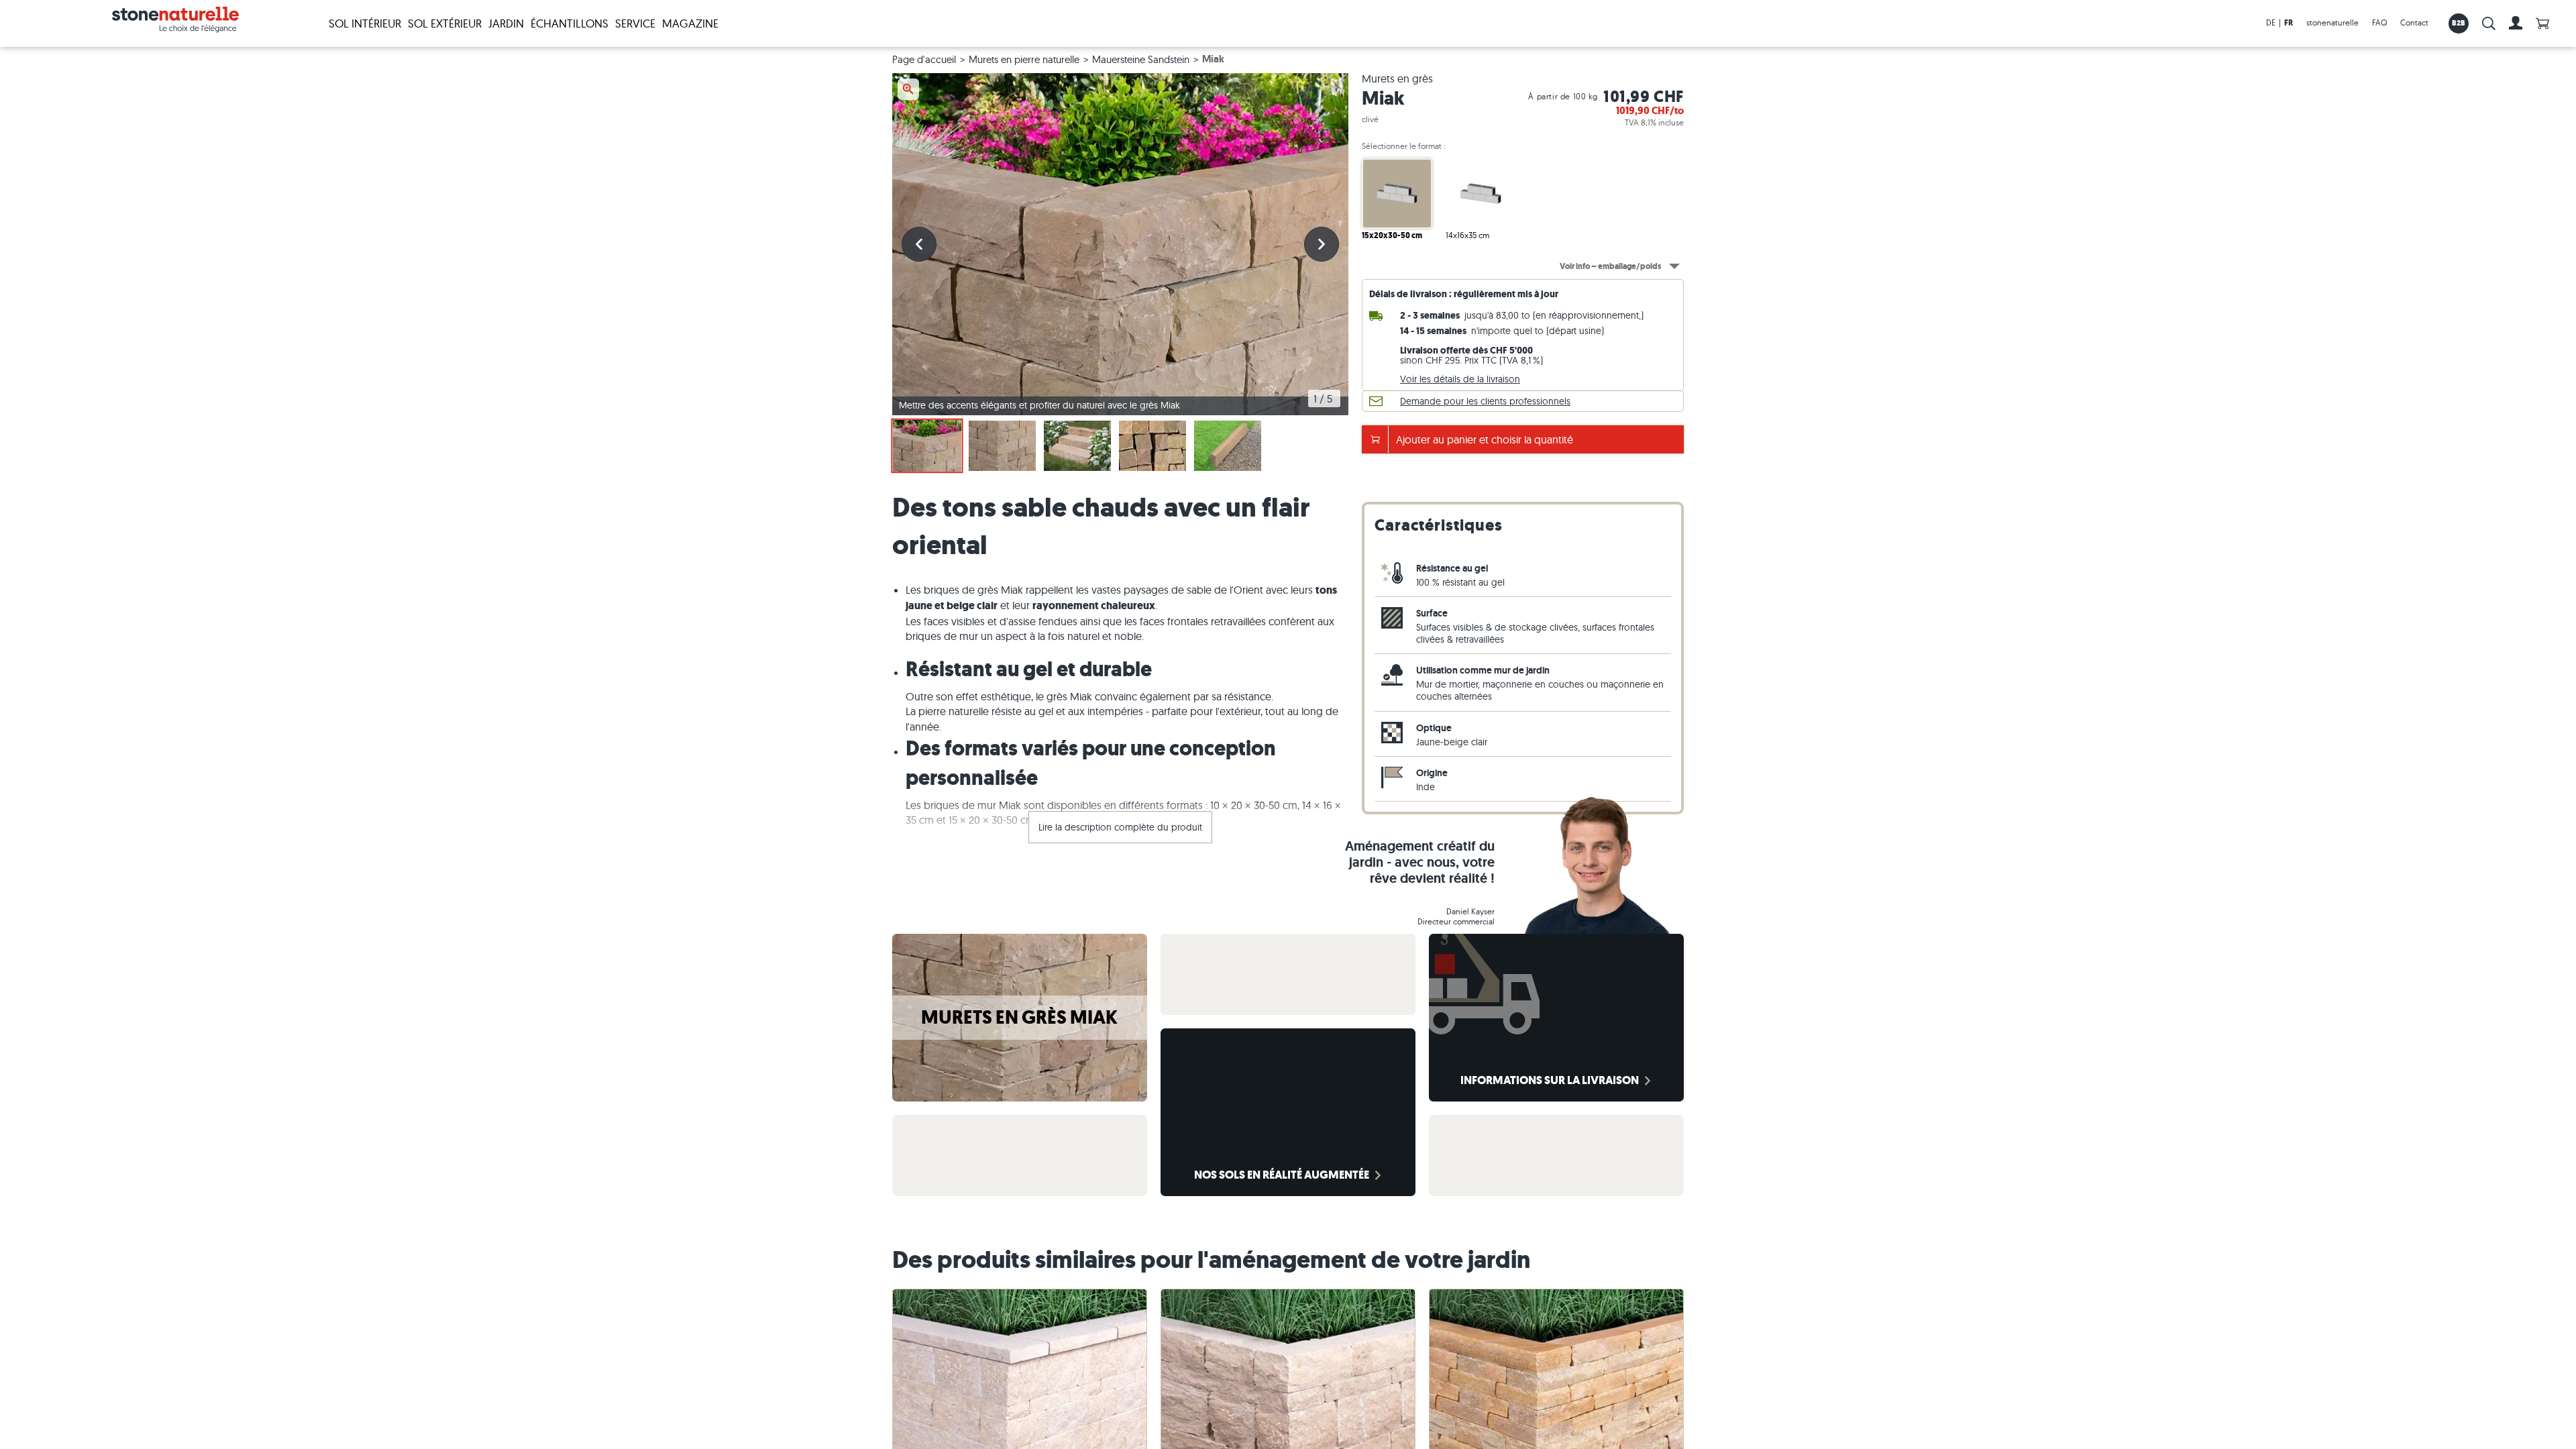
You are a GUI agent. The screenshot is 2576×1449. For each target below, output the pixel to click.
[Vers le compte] (2516, 23)
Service (635, 23)
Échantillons (570, 23)
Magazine (690, 23)
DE (2271, 22)
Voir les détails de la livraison (1460, 379)
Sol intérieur (365, 23)
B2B (2459, 23)
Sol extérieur (445, 23)
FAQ (2379, 22)
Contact (2414, 22)
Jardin (506, 23)
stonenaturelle (2332, 22)
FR (2289, 23)
